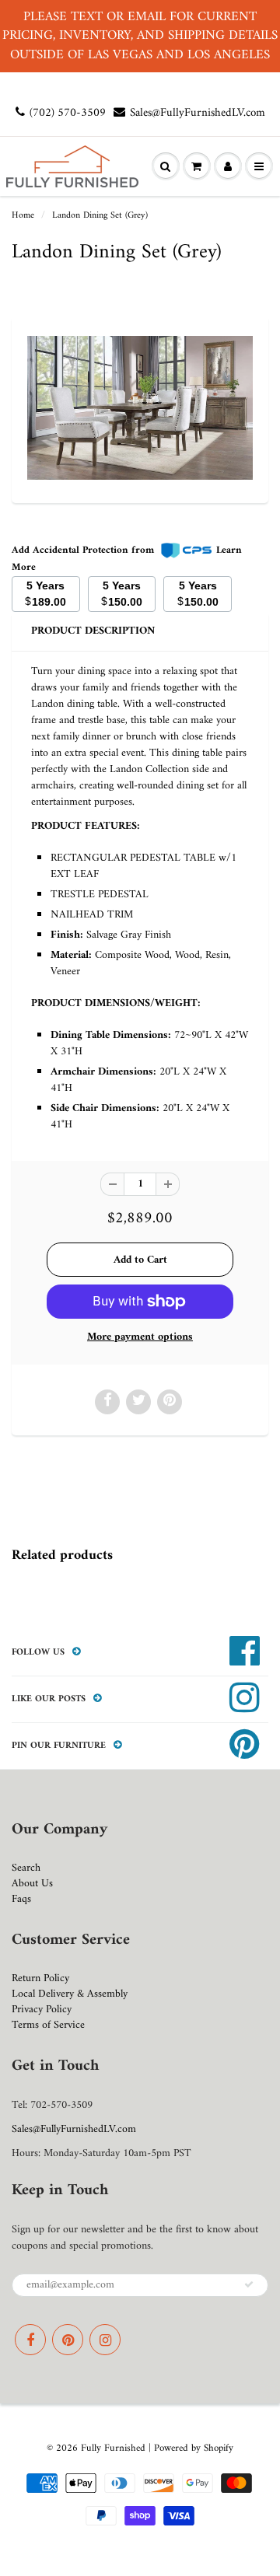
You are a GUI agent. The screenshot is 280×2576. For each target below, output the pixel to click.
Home (23, 216)
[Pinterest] (68, 2340)
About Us (32, 1884)
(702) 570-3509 (68, 113)
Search (26, 1868)
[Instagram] (105, 2340)
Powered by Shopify (194, 2448)
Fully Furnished (115, 2448)
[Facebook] (30, 2340)
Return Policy (40, 1978)
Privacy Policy (42, 2010)
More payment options (140, 1337)
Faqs (21, 1899)
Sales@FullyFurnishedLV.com (198, 113)
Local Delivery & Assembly (70, 1994)
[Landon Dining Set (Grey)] (140, 408)
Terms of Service (48, 2025)
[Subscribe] (249, 2284)
